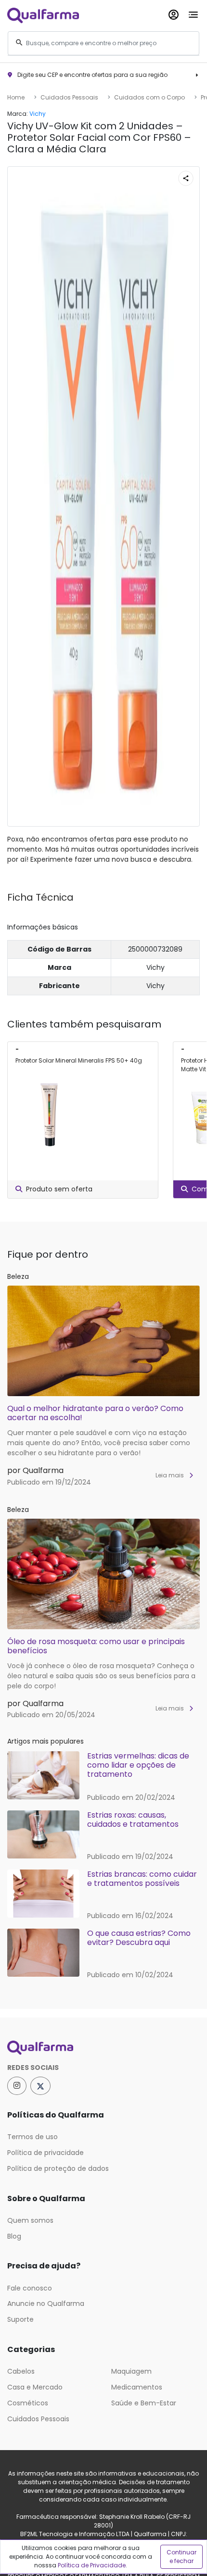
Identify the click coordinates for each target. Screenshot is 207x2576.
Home (16, 97)
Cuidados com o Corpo (149, 97)
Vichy (38, 114)
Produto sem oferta (59, 1189)
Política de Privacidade (92, 2565)
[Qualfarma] (43, 15)
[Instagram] (17, 2086)
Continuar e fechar (181, 2557)
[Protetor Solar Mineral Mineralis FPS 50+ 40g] (49, 1114)
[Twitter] (40, 2086)
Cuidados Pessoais (69, 97)
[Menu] (193, 13)
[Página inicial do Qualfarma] (103, 2048)
